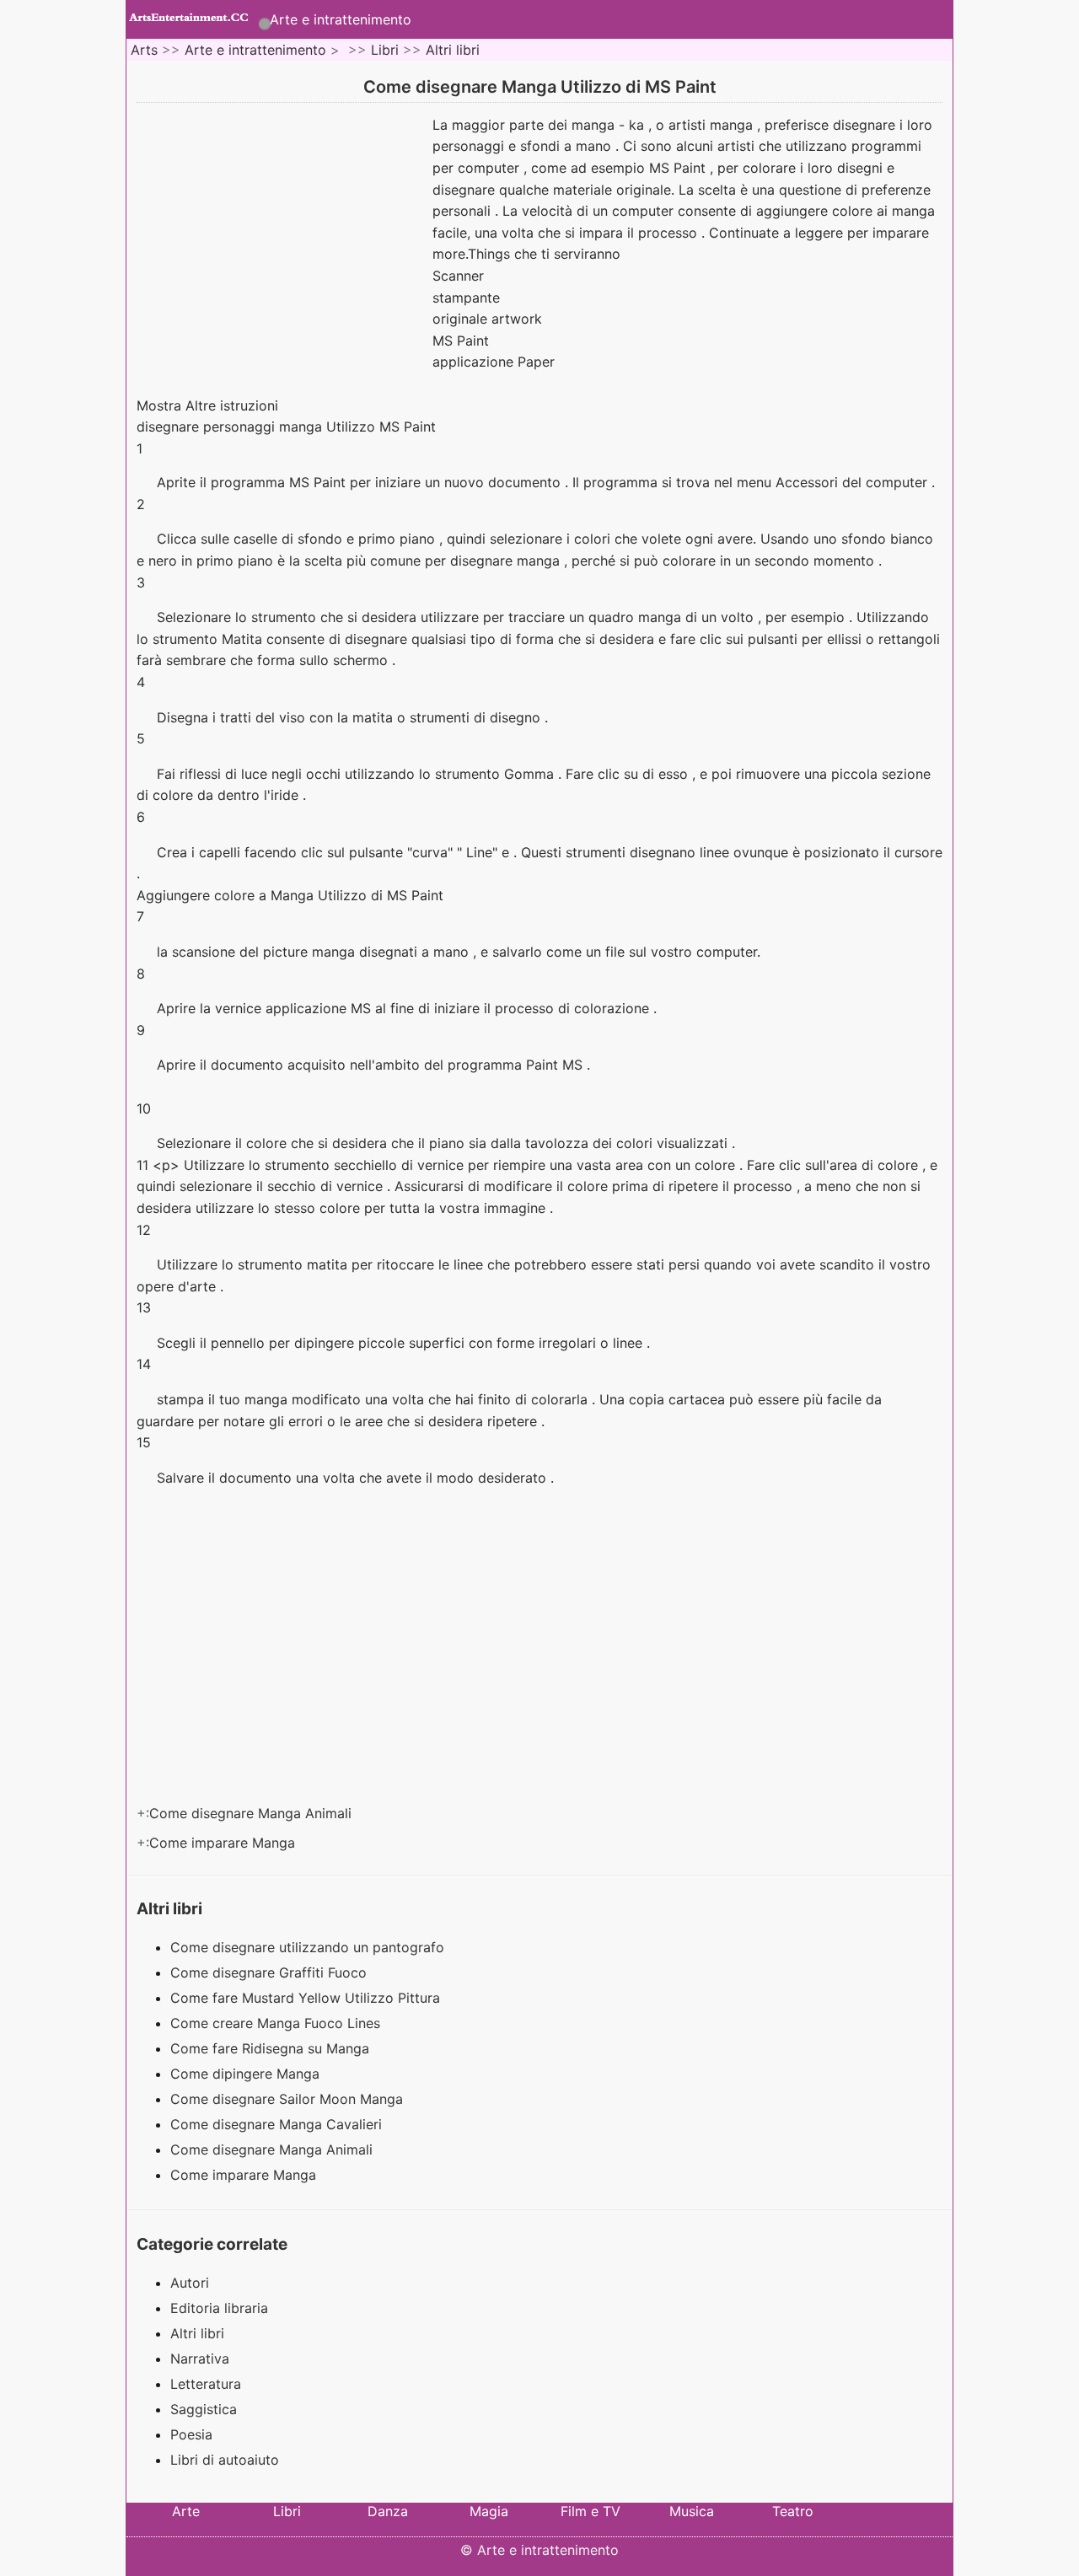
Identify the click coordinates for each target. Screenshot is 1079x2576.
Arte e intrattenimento (341, 19)
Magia (489, 2511)
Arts (144, 50)
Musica (692, 2511)
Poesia (191, 2434)
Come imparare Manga (224, 1843)
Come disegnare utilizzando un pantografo (309, 1947)
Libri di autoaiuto (225, 2460)
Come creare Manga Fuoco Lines (277, 2023)
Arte (186, 2511)
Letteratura (206, 2384)
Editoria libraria (219, 2308)
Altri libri (453, 50)
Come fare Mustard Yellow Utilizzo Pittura (307, 1998)
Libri (385, 50)
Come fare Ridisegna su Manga (272, 2048)
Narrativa (200, 2359)
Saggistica (204, 2409)
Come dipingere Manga (247, 2074)
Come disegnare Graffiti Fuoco (271, 1972)
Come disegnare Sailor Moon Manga (289, 2099)
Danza (388, 2511)
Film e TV (590, 2511)
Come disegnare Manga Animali (252, 1813)
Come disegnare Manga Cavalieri (278, 2124)
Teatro (793, 2511)
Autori (190, 2283)
